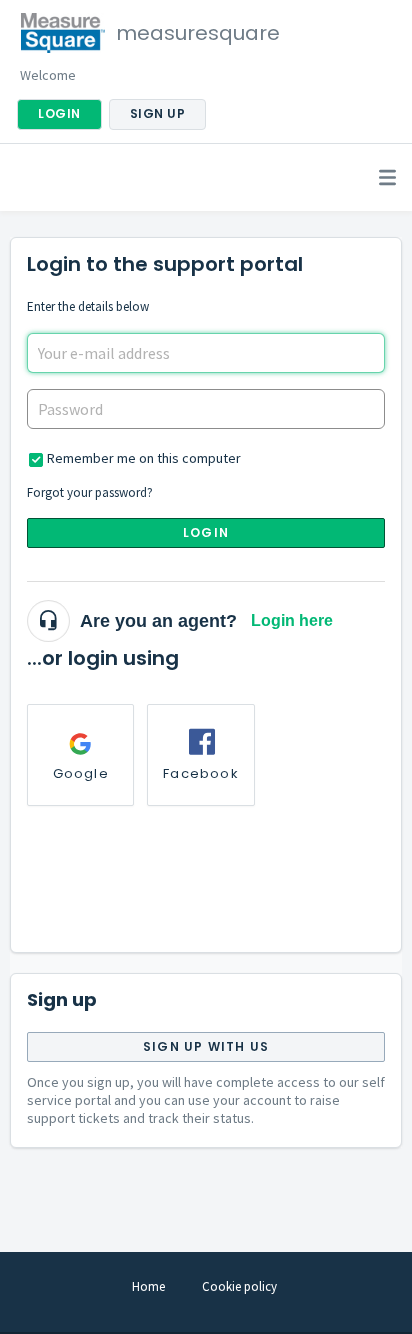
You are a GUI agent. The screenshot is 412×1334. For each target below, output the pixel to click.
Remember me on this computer (144, 458)
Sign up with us (206, 1046)
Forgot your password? (90, 492)
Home (148, 1286)
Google (81, 773)
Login (206, 532)
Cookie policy (239, 1286)
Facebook (201, 773)
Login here (292, 620)
